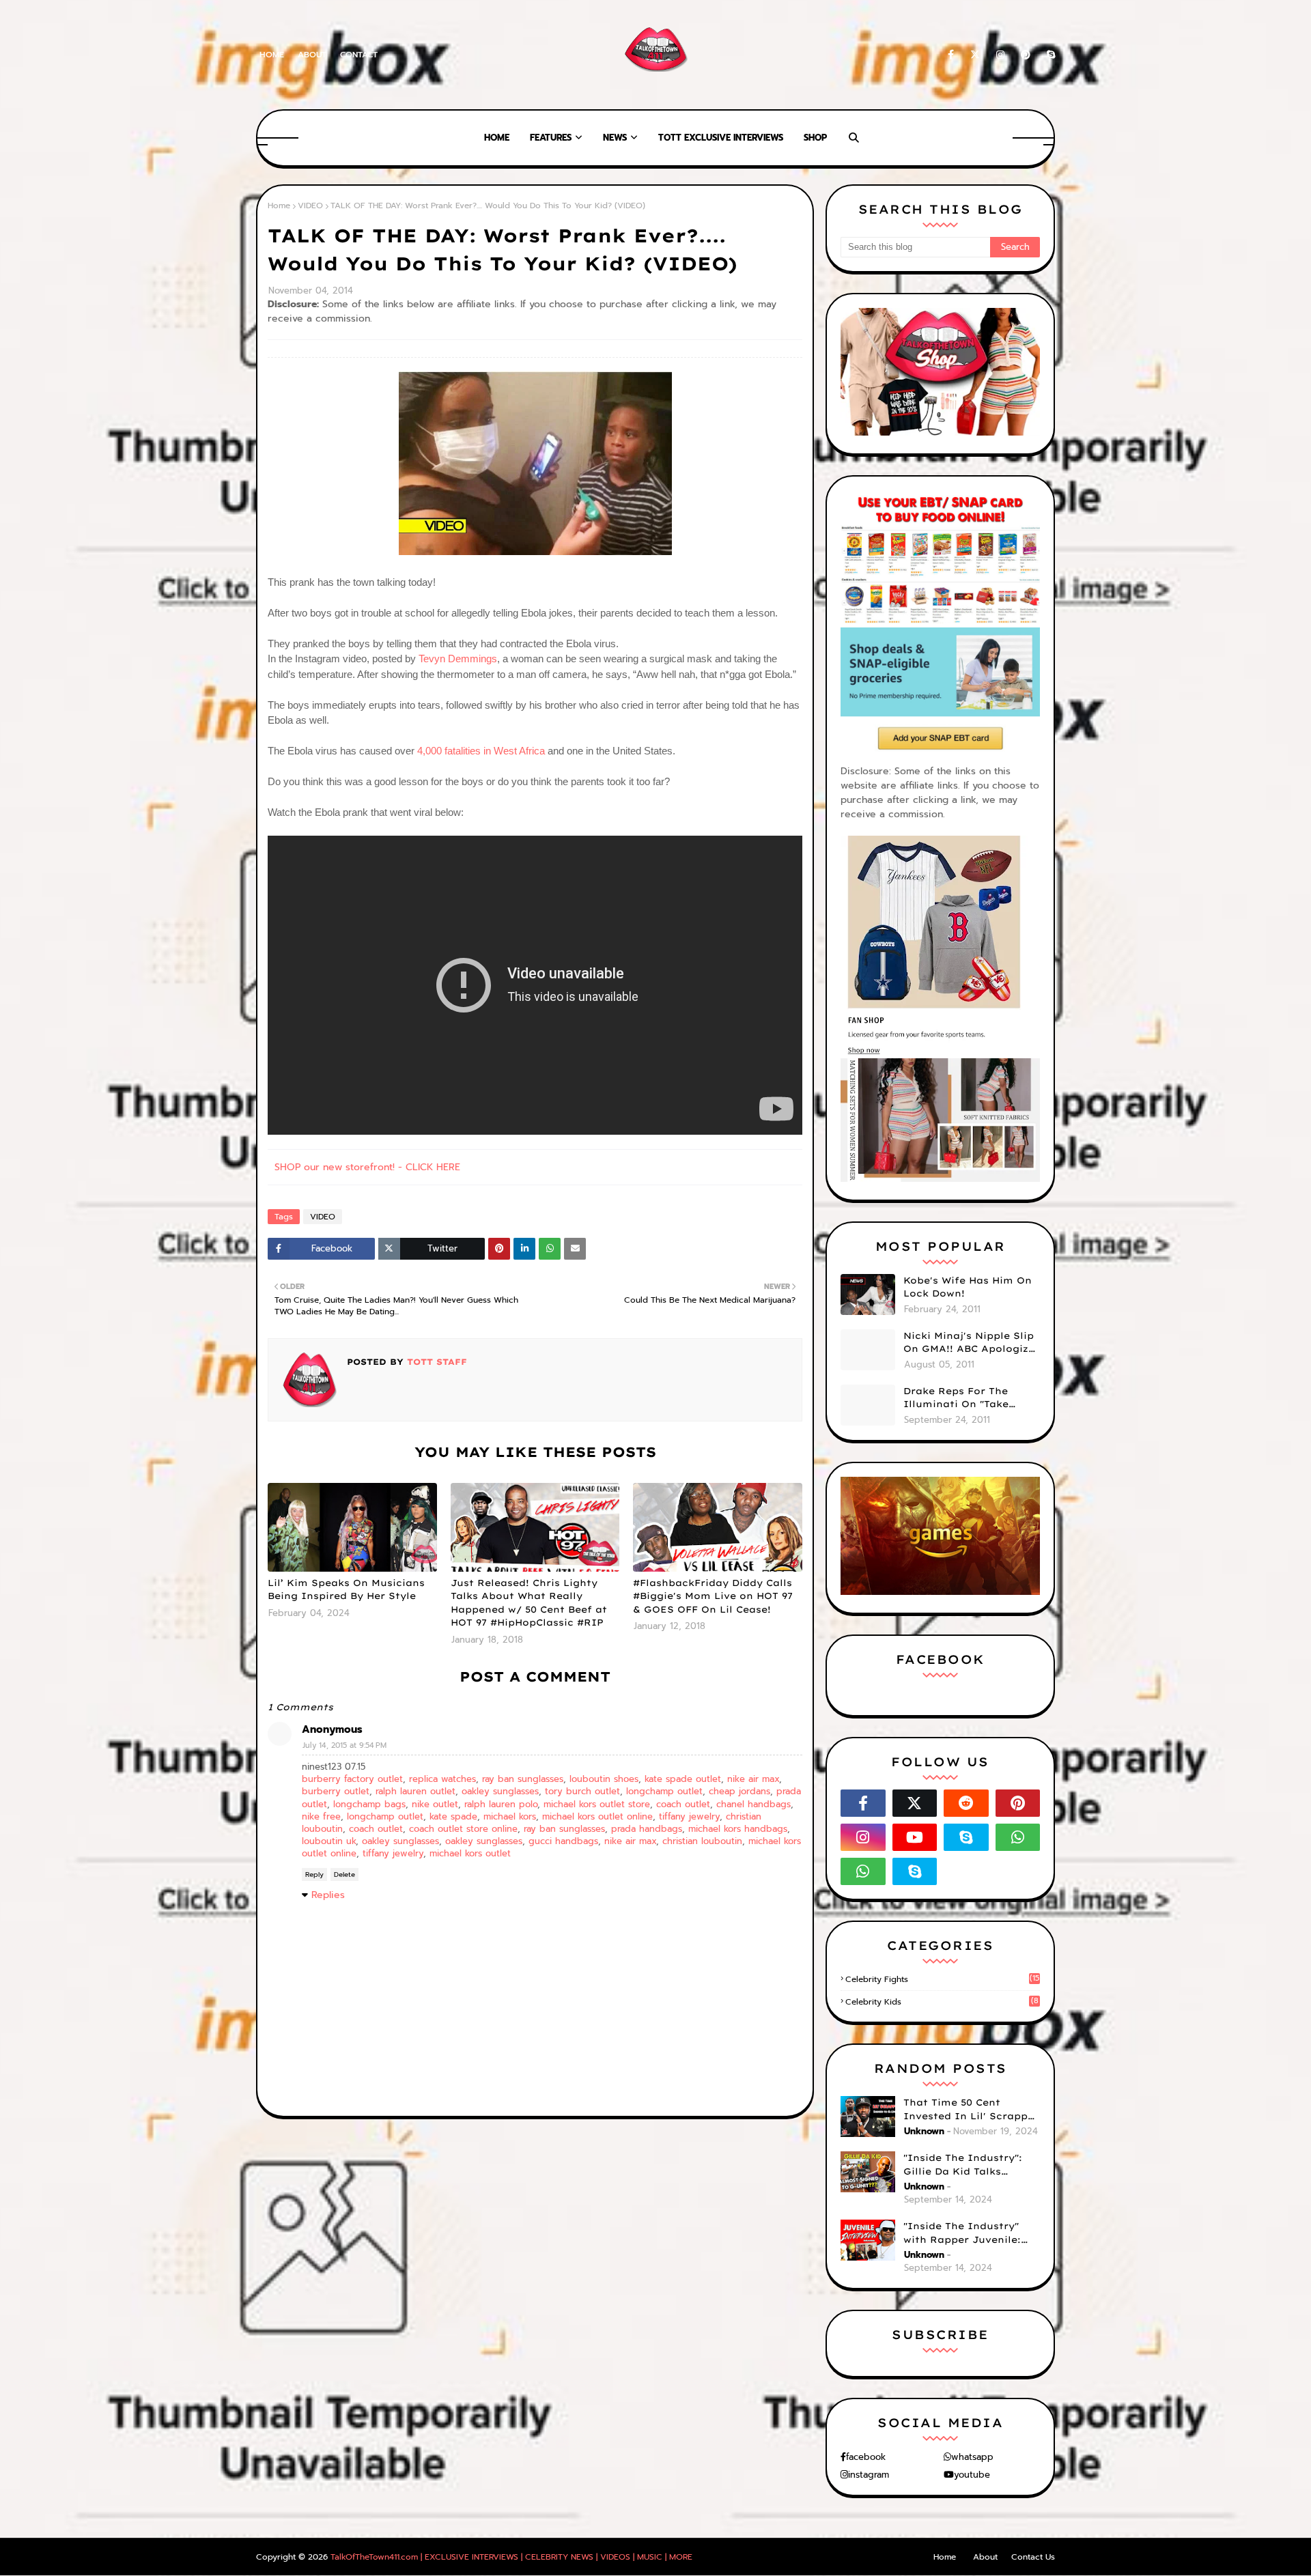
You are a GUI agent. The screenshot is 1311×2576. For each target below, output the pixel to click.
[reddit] (966, 1803)
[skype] (1048, 55)
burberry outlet (336, 1791)
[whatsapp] (1018, 1837)
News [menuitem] (615, 138)
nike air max (753, 1779)
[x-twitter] (975, 55)
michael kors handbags (738, 1829)
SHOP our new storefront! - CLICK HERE (367, 1167)
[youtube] (915, 1837)
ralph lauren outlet (415, 1791)
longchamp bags (369, 1804)
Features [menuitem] (551, 138)
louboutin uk (329, 1841)
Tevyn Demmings (458, 659)
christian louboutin (702, 1841)
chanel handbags (753, 1804)
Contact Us (1033, 2557)
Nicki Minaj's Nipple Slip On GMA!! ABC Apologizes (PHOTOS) (972, 1343)
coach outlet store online (463, 1829)
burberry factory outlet (352, 1779)
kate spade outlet (683, 1779)
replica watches (442, 1779)
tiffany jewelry (689, 1816)
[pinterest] (1026, 55)
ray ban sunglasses (523, 1779)
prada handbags (647, 1829)
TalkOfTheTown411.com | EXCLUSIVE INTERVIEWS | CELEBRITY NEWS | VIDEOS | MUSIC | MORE (511, 2557)
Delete (344, 1874)
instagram (869, 2475)
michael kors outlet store (597, 1804)
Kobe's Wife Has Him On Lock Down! (968, 1287)
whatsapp (972, 2457)
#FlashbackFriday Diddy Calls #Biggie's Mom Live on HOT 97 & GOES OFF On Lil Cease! (713, 1596)
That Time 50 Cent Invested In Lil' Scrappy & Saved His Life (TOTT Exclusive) (969, 2110)
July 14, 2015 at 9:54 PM (344, 1745)
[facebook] (951, 55)
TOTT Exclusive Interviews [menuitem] (721, 138)
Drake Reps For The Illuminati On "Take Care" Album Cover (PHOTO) (956, 1398)
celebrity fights (942, 1979)
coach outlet (683, 1804)
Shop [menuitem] (815, 138)
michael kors (510, 1816)
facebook (866, 2457)
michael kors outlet (470, 1853)
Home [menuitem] (497, 138)
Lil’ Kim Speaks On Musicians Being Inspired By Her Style (346, 1589)
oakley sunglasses (500, 1791)
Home (272, 55)
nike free (321, 1816)
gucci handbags (563, 1841)
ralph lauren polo (501, 1804)
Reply (314, 1874)
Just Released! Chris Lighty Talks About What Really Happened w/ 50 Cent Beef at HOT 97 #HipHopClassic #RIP (529, 1603)
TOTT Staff (435, 1362)
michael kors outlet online (597, 1816)
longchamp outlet (664, 1791)
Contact (359, 55)
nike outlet (435, 1804)
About (312, 55)
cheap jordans (739, 1791)
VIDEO (310, 206)
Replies (328, 1895)
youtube (972, 2475)
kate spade (453, 1816)
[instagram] (1000, 55)
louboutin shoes (604, 1779)
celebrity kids (942, 2002)
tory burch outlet (582, 1791)
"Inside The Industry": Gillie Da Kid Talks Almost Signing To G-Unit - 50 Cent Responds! (972, 2165)
